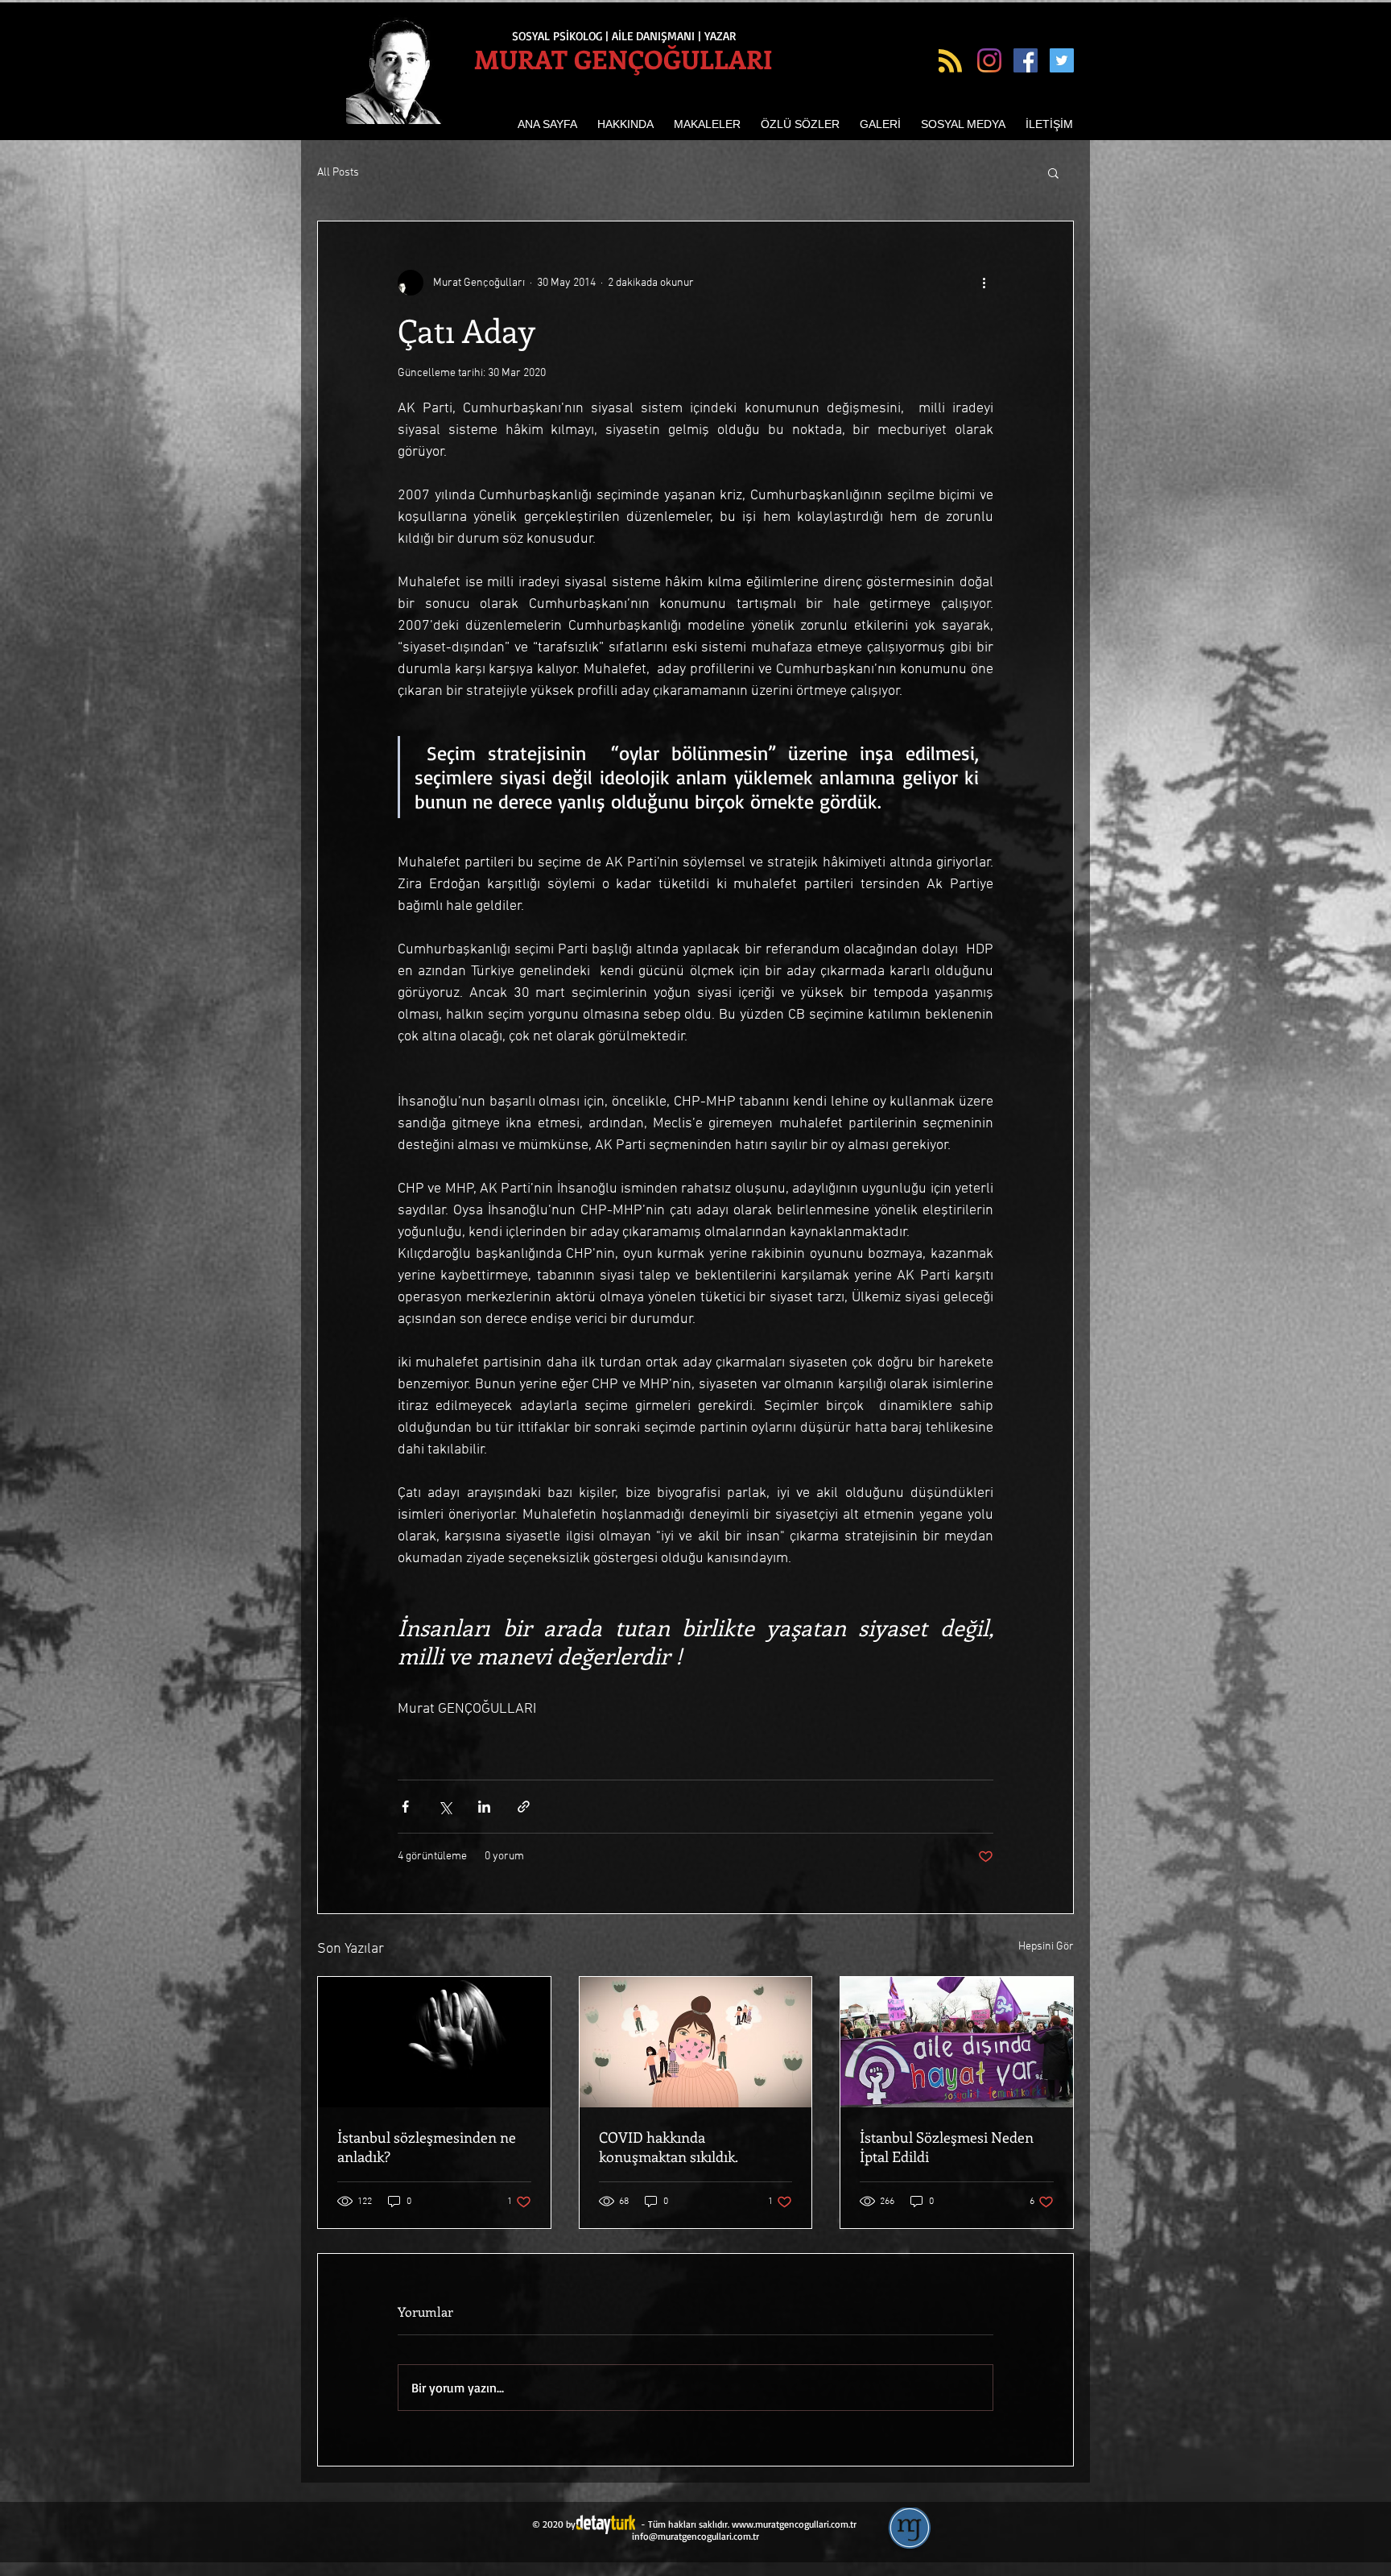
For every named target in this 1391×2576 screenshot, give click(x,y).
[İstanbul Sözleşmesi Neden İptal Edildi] (957, 2042)
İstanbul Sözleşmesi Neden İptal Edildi (947, 2147)
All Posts (338, 173)
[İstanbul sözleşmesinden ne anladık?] (434, 2042)
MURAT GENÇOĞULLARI (623, 59)
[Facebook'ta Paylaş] (405, 1807)
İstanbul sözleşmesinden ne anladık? (427, 2147)
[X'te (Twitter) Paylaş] (445, 1807)
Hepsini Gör (1046, 1947)
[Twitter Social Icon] (1062, 60)
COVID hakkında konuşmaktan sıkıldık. (669, 2147)
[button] (1053, 172)
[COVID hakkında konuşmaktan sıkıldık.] (696, 2042)
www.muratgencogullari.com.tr (794, 2524)
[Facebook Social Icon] (1026, 60)
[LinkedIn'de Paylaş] (484, 1807)
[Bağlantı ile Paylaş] (524, 1807)
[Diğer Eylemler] (984, 283)
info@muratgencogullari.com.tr (695, 2536)
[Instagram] (989, 60)
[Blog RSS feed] (950, 62)
